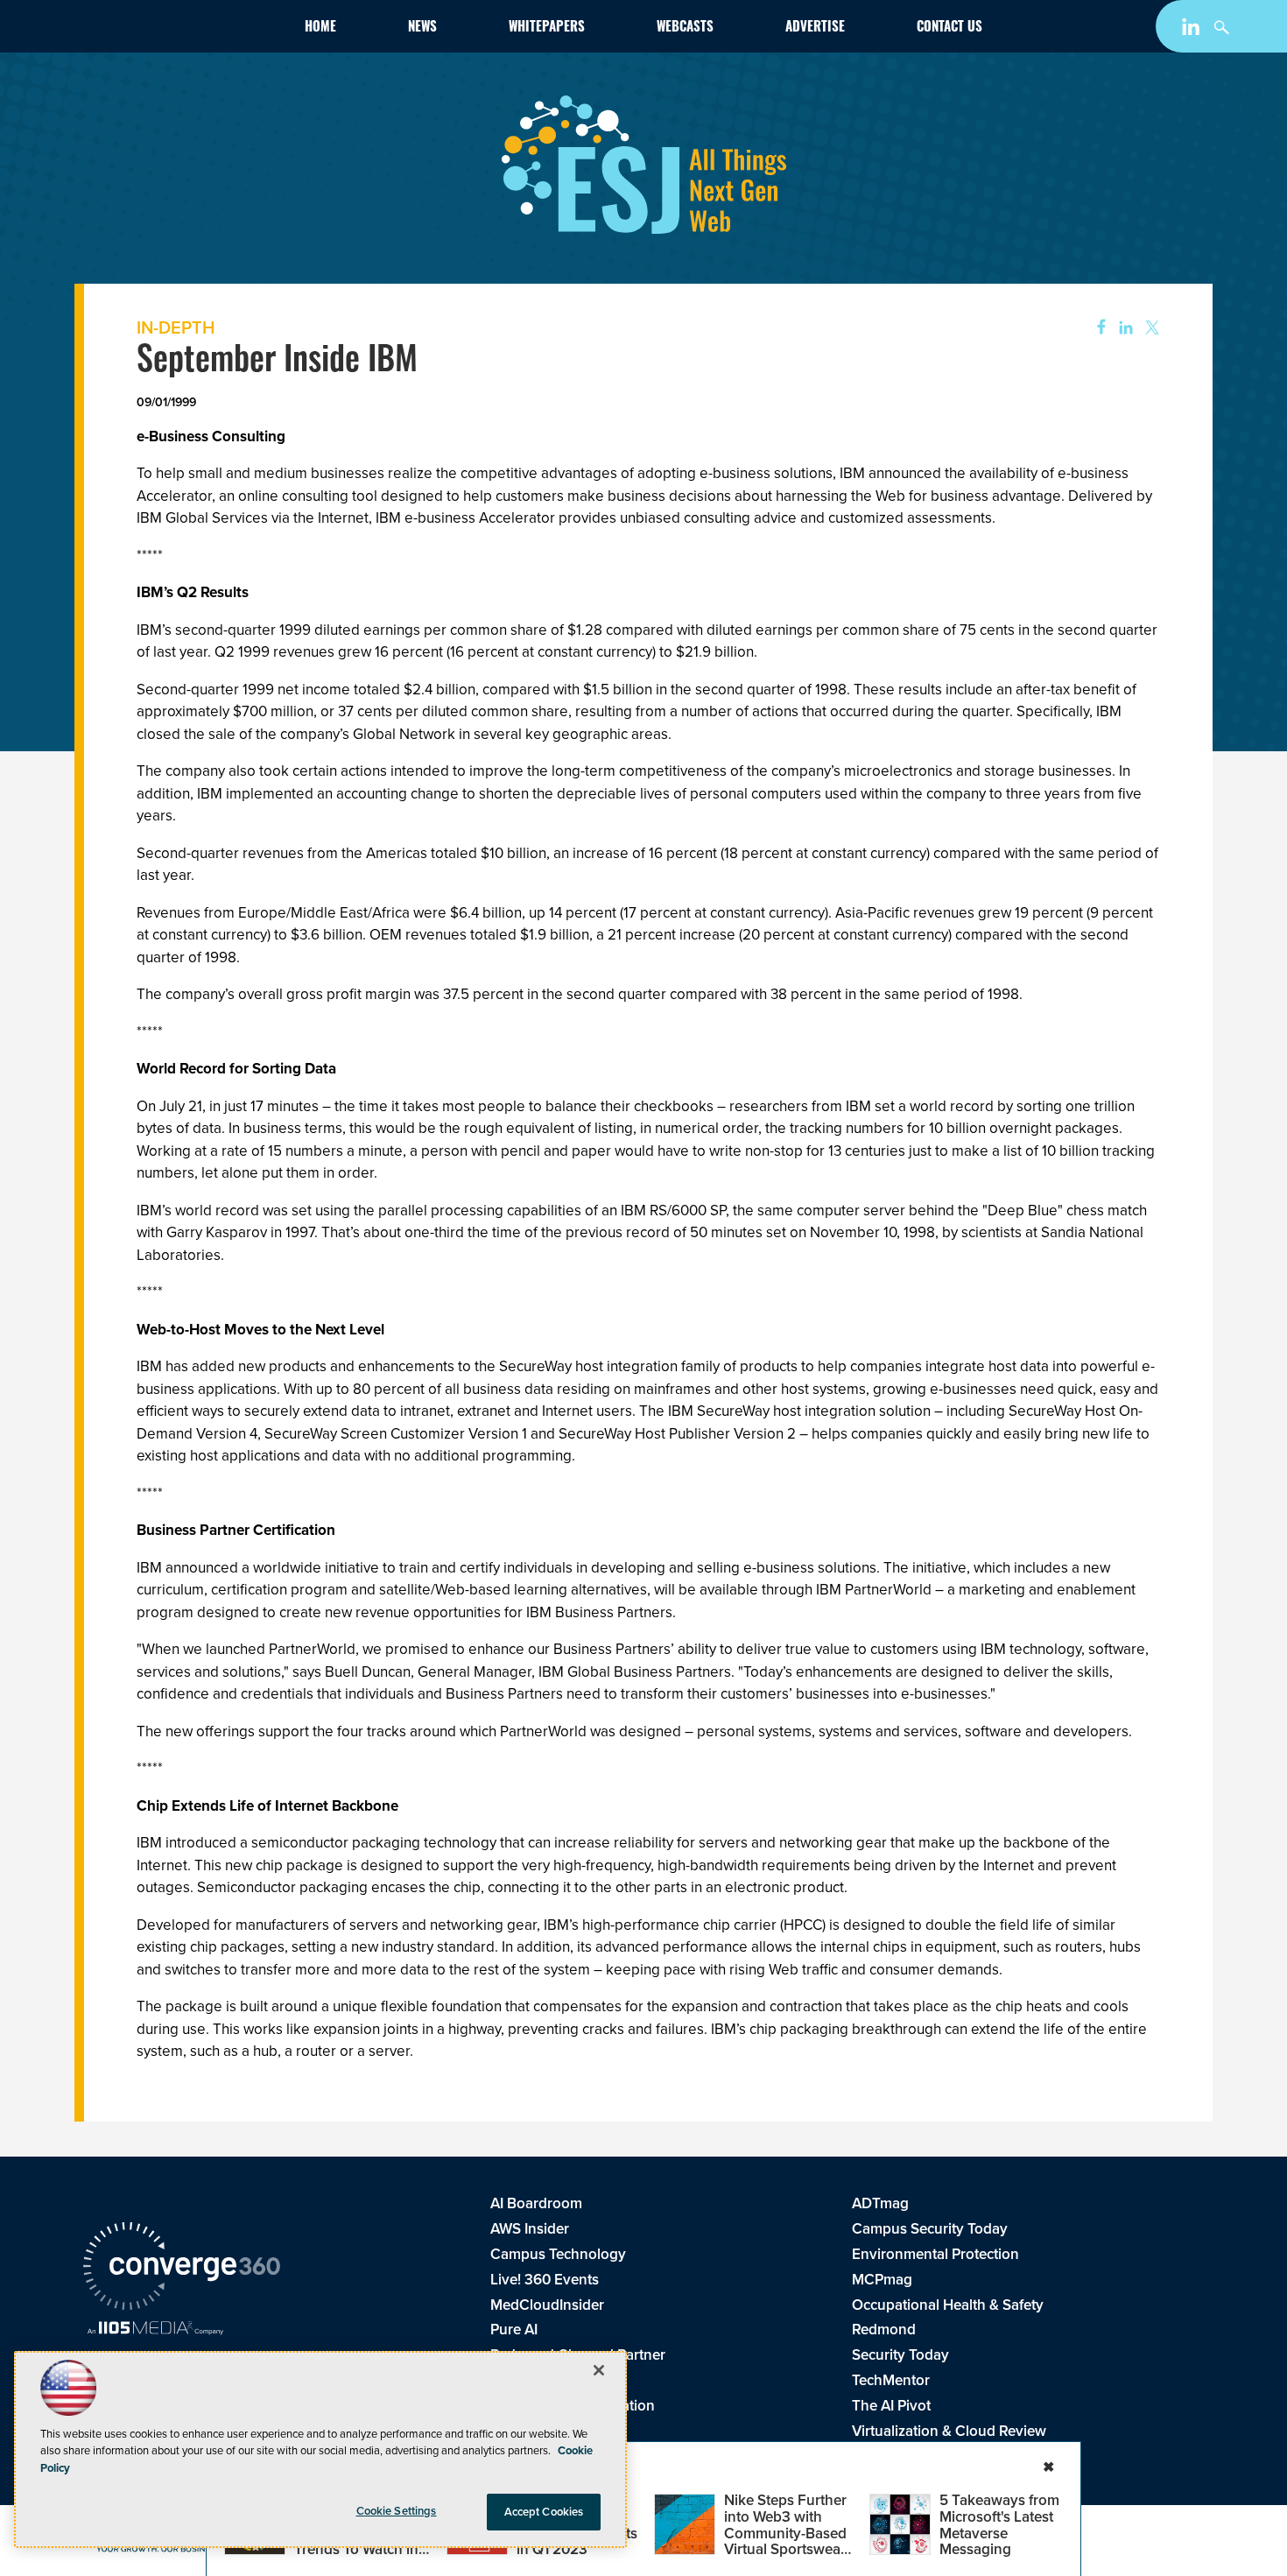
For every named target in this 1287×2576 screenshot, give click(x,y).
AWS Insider (530, 2229)
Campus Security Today (930, 2229)
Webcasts (685, 28)
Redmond (884, 2330)
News (422, 28)
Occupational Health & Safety (948, 2305)
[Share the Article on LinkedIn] (1123, 328)
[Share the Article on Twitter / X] (1150, 328)
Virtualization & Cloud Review (949, 2431)
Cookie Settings (397, 2511)
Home (320, 28)
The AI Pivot (891, 2406)
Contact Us (949, 28)
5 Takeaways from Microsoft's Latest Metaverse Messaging (999, 2525)
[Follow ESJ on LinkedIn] (1193, 30)
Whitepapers (547, 28)
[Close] (599, 2370)
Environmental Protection (935, 2254)
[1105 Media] (155, 2330)
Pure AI (514, 2330)
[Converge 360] (182, 2269)
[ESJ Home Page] (185, 30)
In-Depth (176, 327)
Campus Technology (558, 2254)
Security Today (900, 2355)
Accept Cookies (544, 2512)
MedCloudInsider (547, 2305)
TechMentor (891, 2380)
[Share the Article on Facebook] (1096, 328)
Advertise (815, 28)
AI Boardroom (536, 2203)
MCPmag (882, 2280)
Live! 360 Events (545, 2280)
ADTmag (880, 2203)
